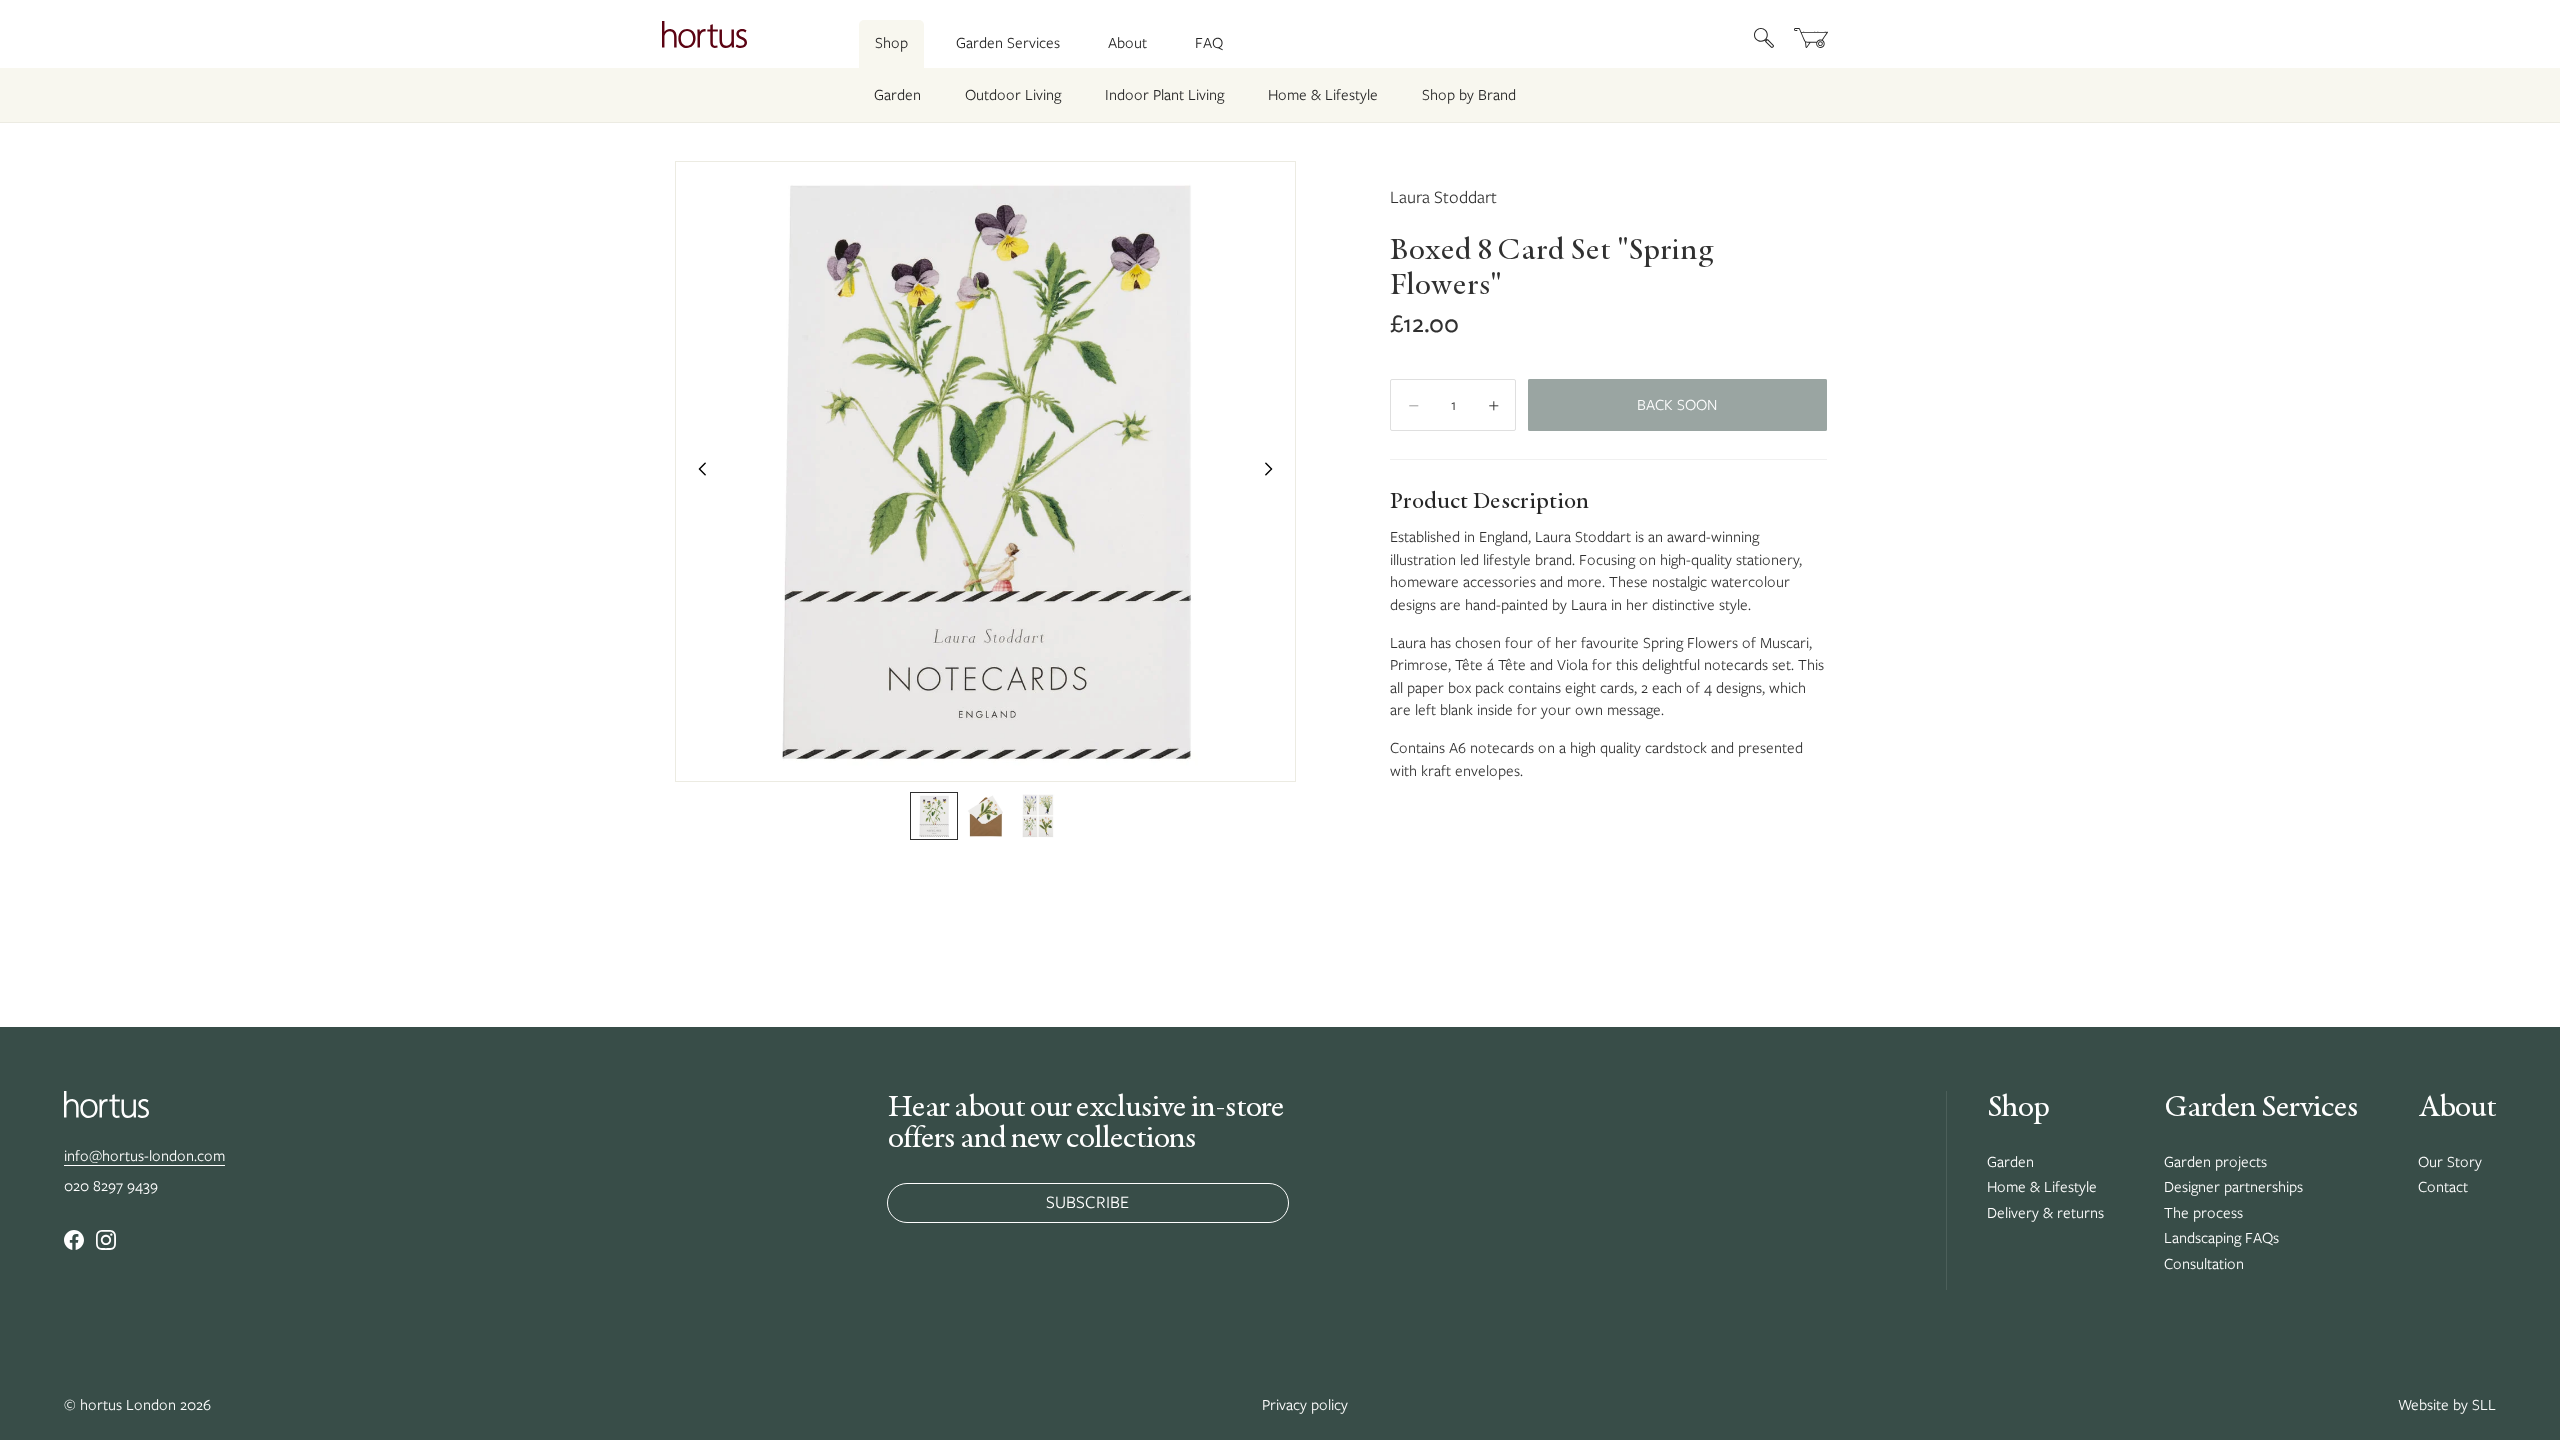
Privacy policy (1305, 1405)
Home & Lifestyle (1323, 95)
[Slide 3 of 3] (1038, 816)
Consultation (2204, 1264)
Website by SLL (2447, 1405)
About (1127, 43)
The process (2203, 1213)
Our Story (2450, 1162)
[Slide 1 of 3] (934, 816)
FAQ (1209, 43)
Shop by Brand (1469, 95)
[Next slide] (1274, 472)
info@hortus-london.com (144, 1156)
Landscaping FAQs (2221, 1238)
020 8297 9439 (111, 1186)
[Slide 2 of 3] (986, 816)
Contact (2443, 1187)
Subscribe (1087, 1202)
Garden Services (1008, 43)
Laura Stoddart (1443, 197)
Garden (897, 95)
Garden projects (2215, 1162)
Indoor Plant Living (1164, 95)
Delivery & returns (2045, 1213)
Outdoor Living (1013, 95)
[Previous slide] (697, 472)
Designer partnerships (2233, 1187)
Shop (891, 43)
